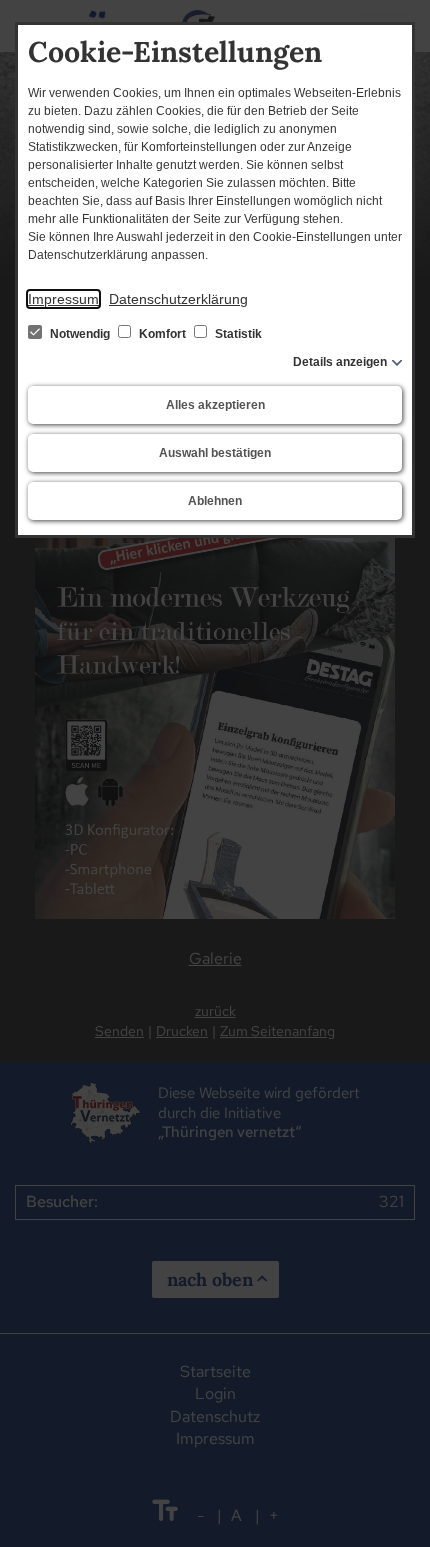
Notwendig (80, 334)
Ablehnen (215, 501)
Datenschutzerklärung (178, 299)
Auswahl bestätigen (215, 453)
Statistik (237, 334)
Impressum (63, 299)
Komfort (162, 334)
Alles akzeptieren (215, 405)
